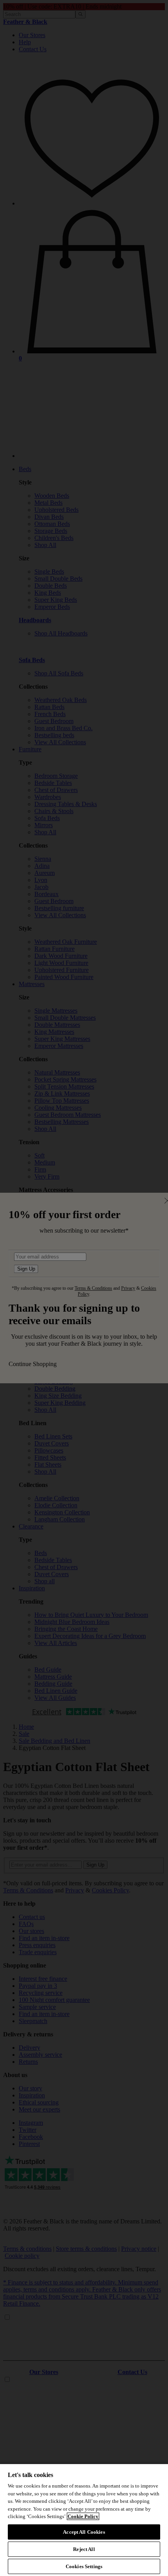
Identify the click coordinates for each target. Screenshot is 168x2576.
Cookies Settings (84, 2566)
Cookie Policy (83, 2516)
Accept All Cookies (84, 2532)
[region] (84, 2520)
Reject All (84, 2549)
